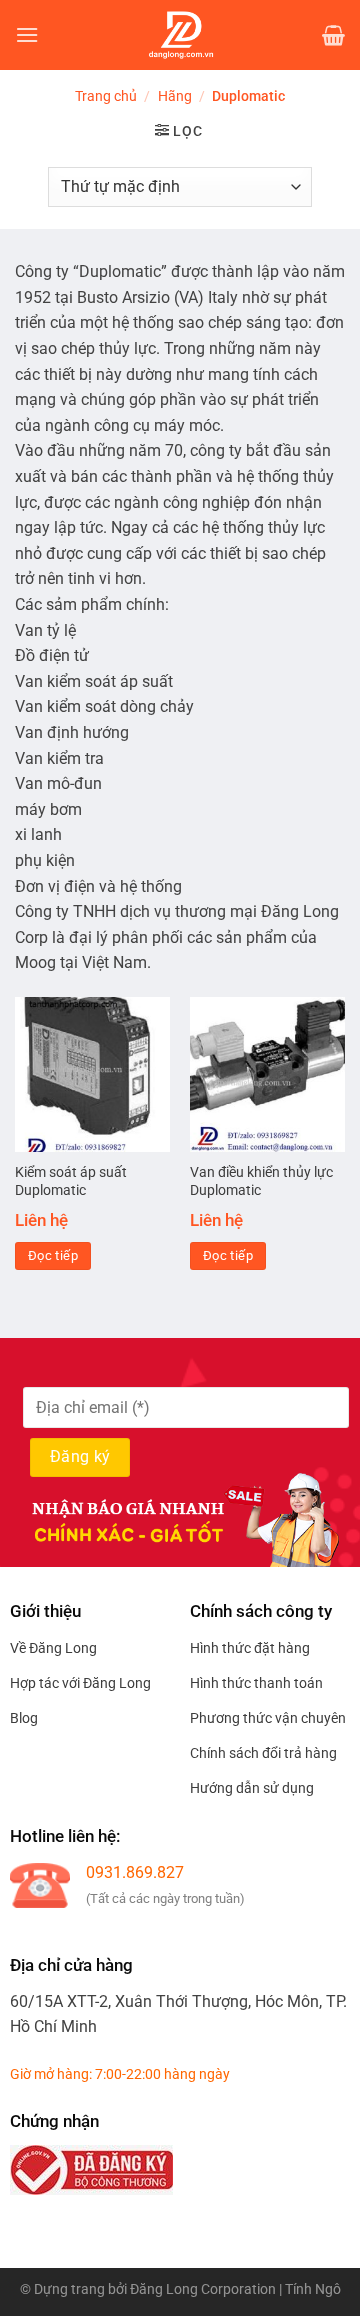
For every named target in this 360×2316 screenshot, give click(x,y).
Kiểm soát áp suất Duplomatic (71, 1181)
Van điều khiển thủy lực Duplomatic (261, 1181)
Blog (24, 1718)
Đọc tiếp (53, 1255)
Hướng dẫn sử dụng (252, 1788)
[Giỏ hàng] (333, 35)
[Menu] (27, 34)
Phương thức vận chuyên (268, 1718)
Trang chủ (106, 96)
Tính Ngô (313, 2289)
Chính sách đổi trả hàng (263, 1753)
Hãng (175, 96)
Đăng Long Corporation (203, 2289)
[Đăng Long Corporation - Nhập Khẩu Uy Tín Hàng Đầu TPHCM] (180, 35)
